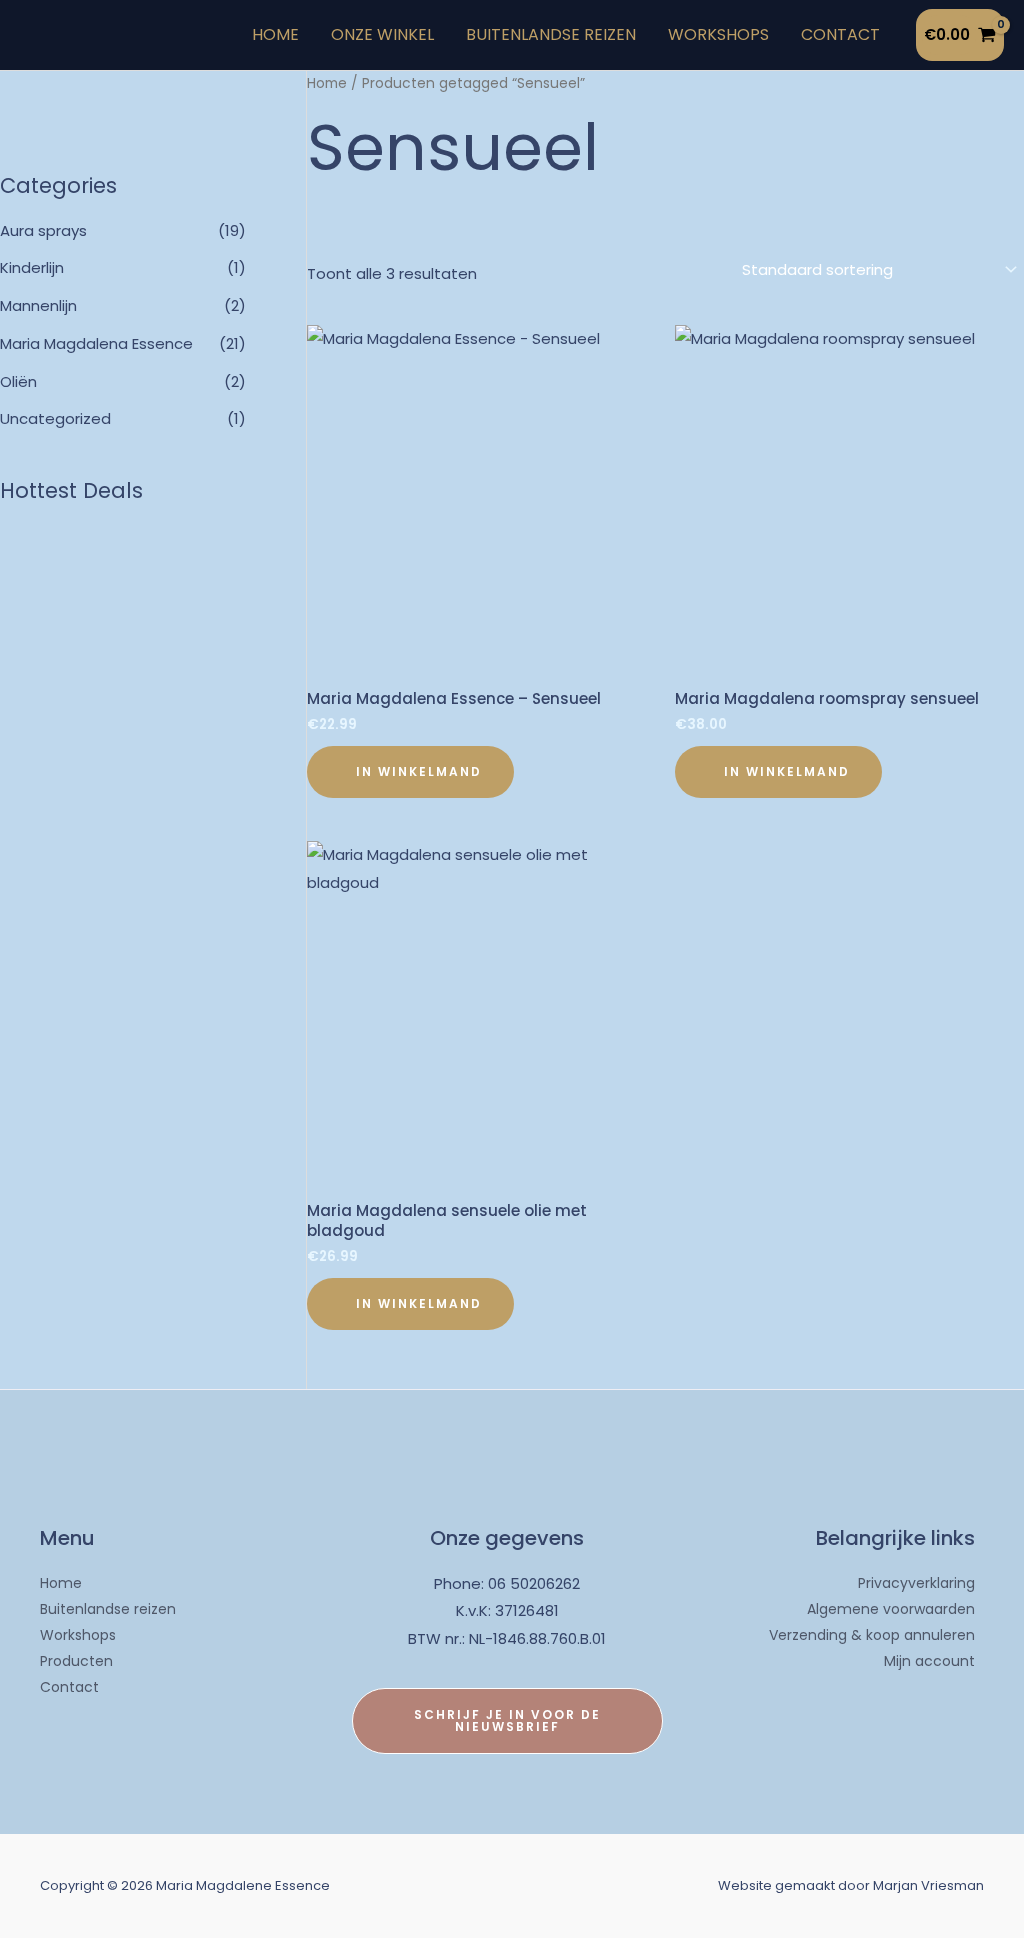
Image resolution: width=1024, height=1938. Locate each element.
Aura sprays (43, 230)
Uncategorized (55, 418)
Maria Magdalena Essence (96, 343)
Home (327, 83)
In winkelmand (419, 771)
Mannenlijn (38, 305)
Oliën (18, 381)
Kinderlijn (32, 267)
